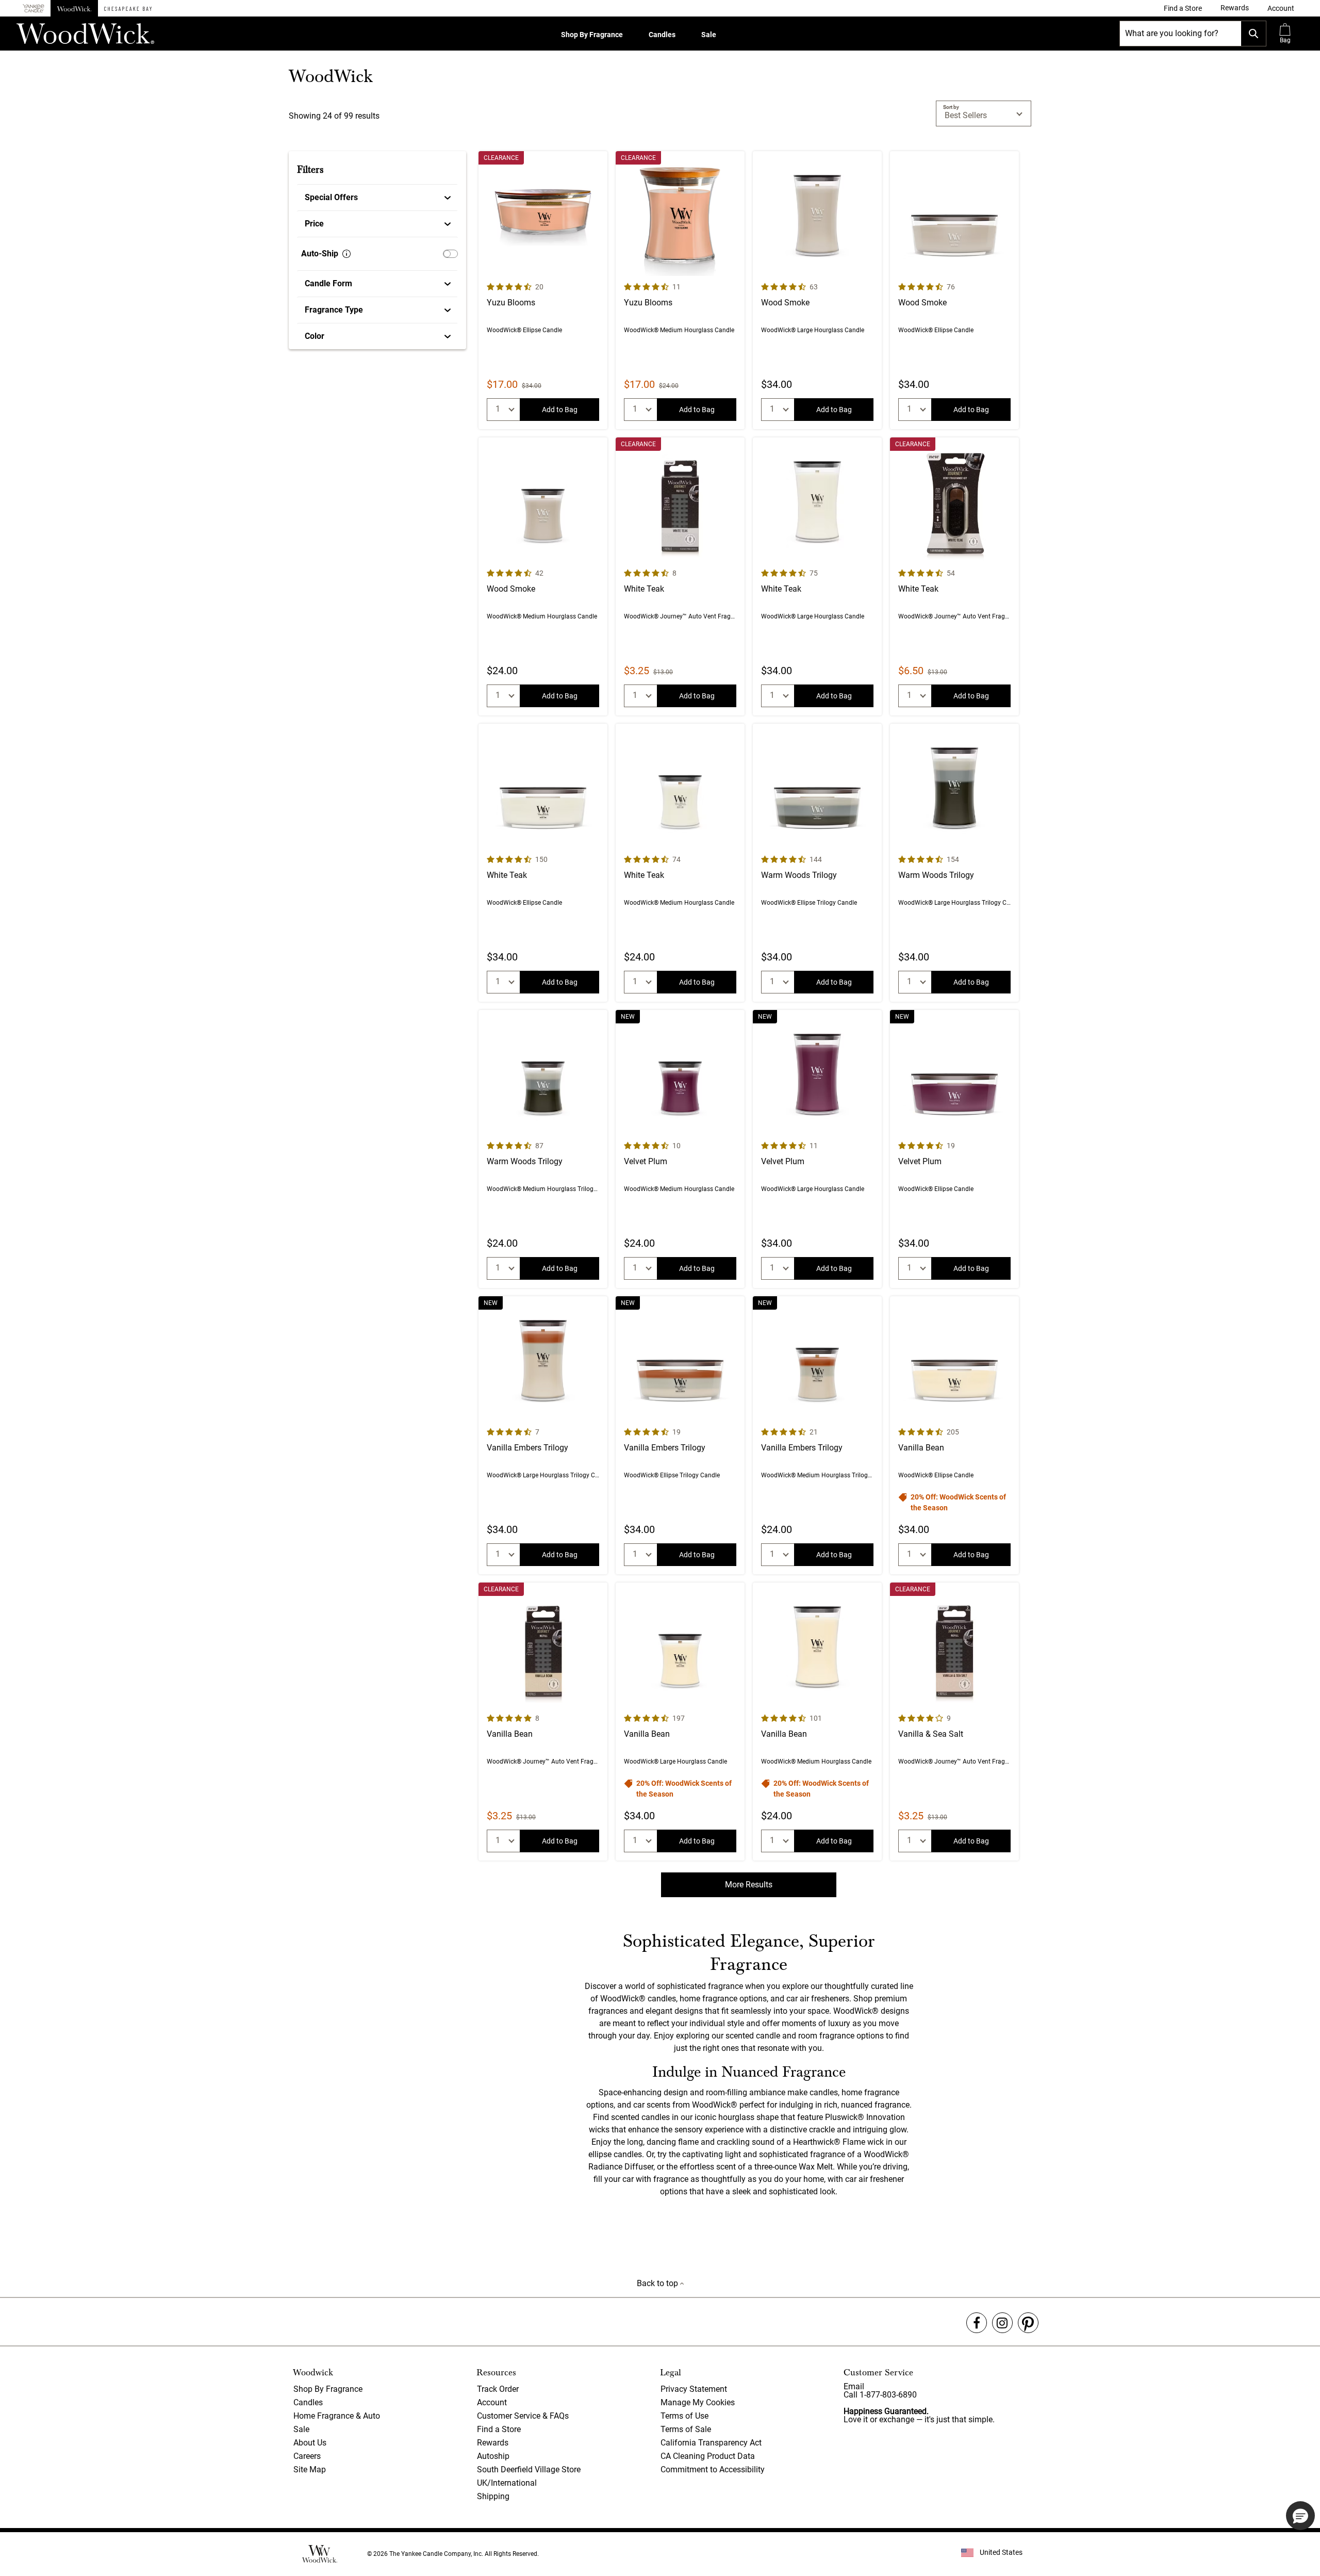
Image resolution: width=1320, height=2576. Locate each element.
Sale (709, 35)
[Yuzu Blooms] (543, 290)
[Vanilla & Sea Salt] (954, 1722)
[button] (1281, 8)
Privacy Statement (694, 2389)
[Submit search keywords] (1253, 34)
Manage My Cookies (698, 2402)
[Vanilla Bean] (954, 1435)
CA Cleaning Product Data (708, 2456)
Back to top (658, 2283)
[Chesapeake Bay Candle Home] (128, 8)
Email (854, 2386)
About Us (310, 2443)
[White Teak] (680, 576)
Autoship (493, 2456)
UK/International (507, 2483)
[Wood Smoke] (817, 290)
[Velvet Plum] (680, 1149)
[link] (1183, 8)
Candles (662, 35)
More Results (749, 1885)
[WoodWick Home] (74, 8)
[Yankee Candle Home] (34, 9)
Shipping (493, 2496)
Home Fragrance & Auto (337, 2416)
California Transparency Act (711, 2443)
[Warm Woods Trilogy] (817, 863)
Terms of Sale (686, 2429)
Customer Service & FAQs (523, 2416)
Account (492, 2402)
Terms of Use (684, 2416)
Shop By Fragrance (592, 35)
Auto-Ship (320, 254)
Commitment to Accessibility (713, 2469)
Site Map (310, 2469)
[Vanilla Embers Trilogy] (543, 1435)
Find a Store (499, 2429)
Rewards (493, 2443)
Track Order (498, 2389)
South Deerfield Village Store (529, 2469)
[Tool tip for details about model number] (346, 254)
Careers (307, 2456)
